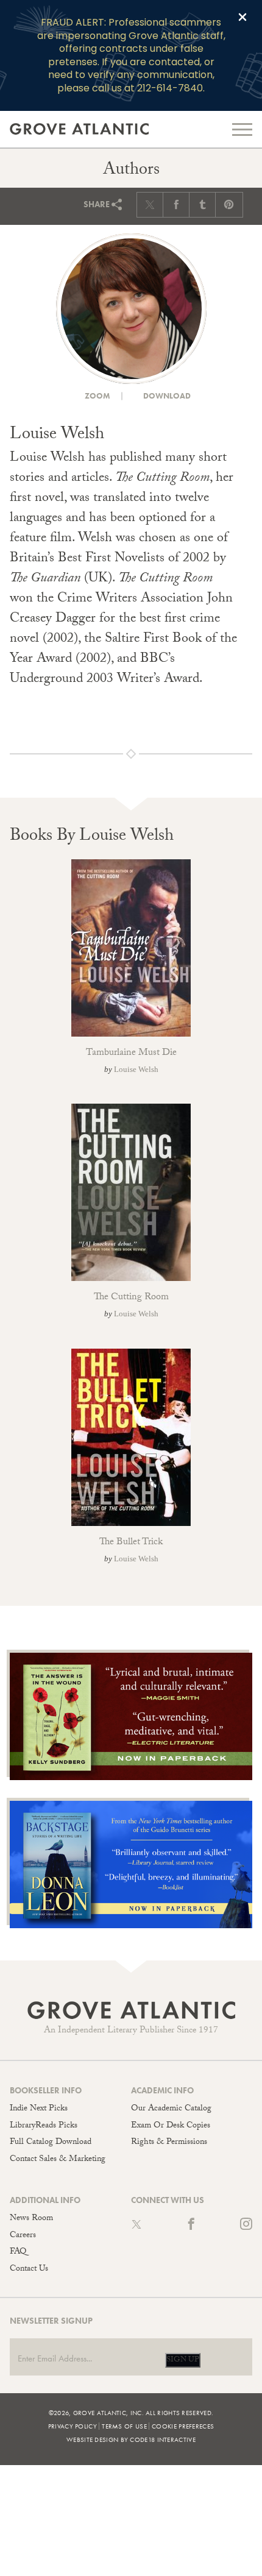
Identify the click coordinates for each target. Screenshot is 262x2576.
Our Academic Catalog (171, 2109)
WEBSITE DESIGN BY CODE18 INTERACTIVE (131, 2439)
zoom (97, 396)
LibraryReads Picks (44, 2126)
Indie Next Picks (39, 2109)
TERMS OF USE (124, 2426)
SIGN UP (183, 2360)
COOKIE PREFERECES (183, 2426)
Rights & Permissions (169, 2143)
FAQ (18, 2252)
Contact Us (29, 2269)
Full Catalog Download (51, 2143)
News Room (31, 2219)
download (166, 396)
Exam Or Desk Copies (171, 2126)
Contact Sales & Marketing (58, 2160)
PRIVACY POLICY (73, 2426)
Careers (23, 2236)
